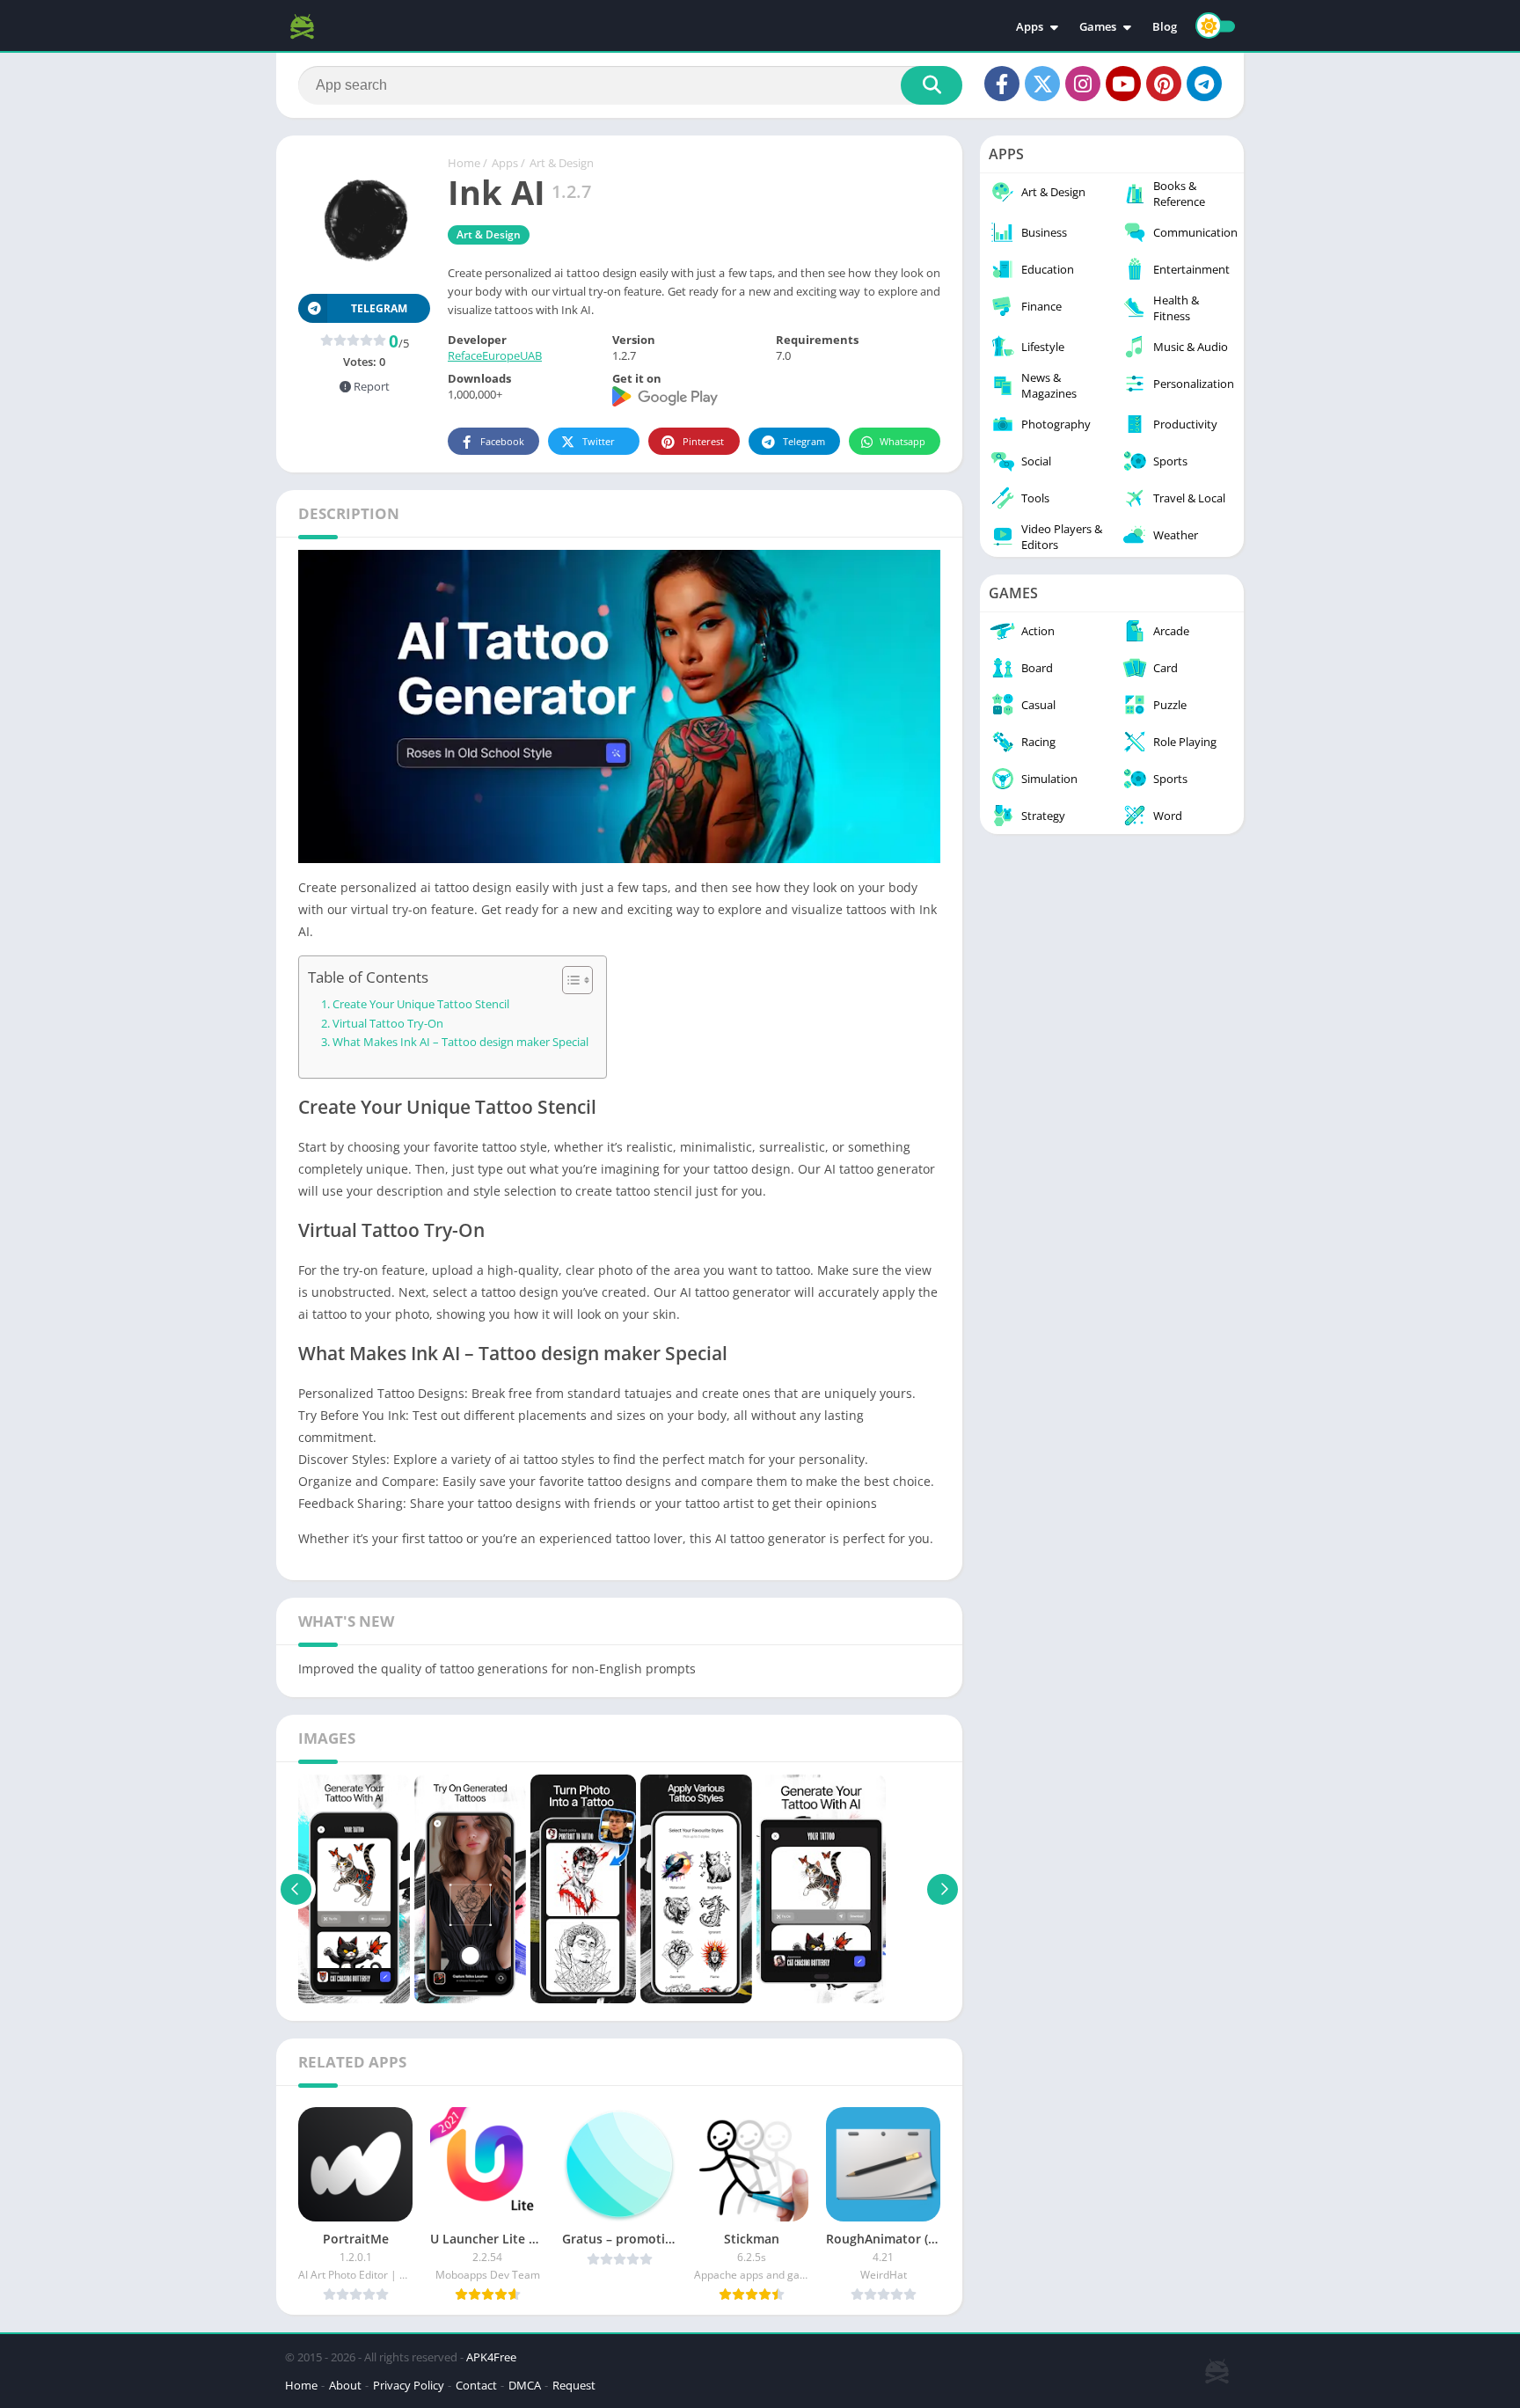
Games (1098, 26)
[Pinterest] (1164, 84)
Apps (1030, 26)
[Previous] (296, 1889)
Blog (1165, 26)
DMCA (525, 2385)
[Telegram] (1204, 84)
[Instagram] (1083, 84)
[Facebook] (1002, 84)
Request (574, 2385)
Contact (476, 2385)
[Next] (943, 1889)
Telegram (804, 441)
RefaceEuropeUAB (495, 355)
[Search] (932, 85)
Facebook (502, 441)
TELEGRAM (379, 308)
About (345, 2385)
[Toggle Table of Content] (569, 980)
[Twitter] (1042, 84)
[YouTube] (1123, 84)
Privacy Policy (409, 2385)
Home (464, 163)
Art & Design (562, 163)
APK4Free (491, 2357)
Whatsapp (902, 441)
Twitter (599, 441)
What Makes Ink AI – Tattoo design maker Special (460, 1042)
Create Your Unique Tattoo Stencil (421, 1004)
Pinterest (703, 441)
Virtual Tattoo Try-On (388, 1024)
